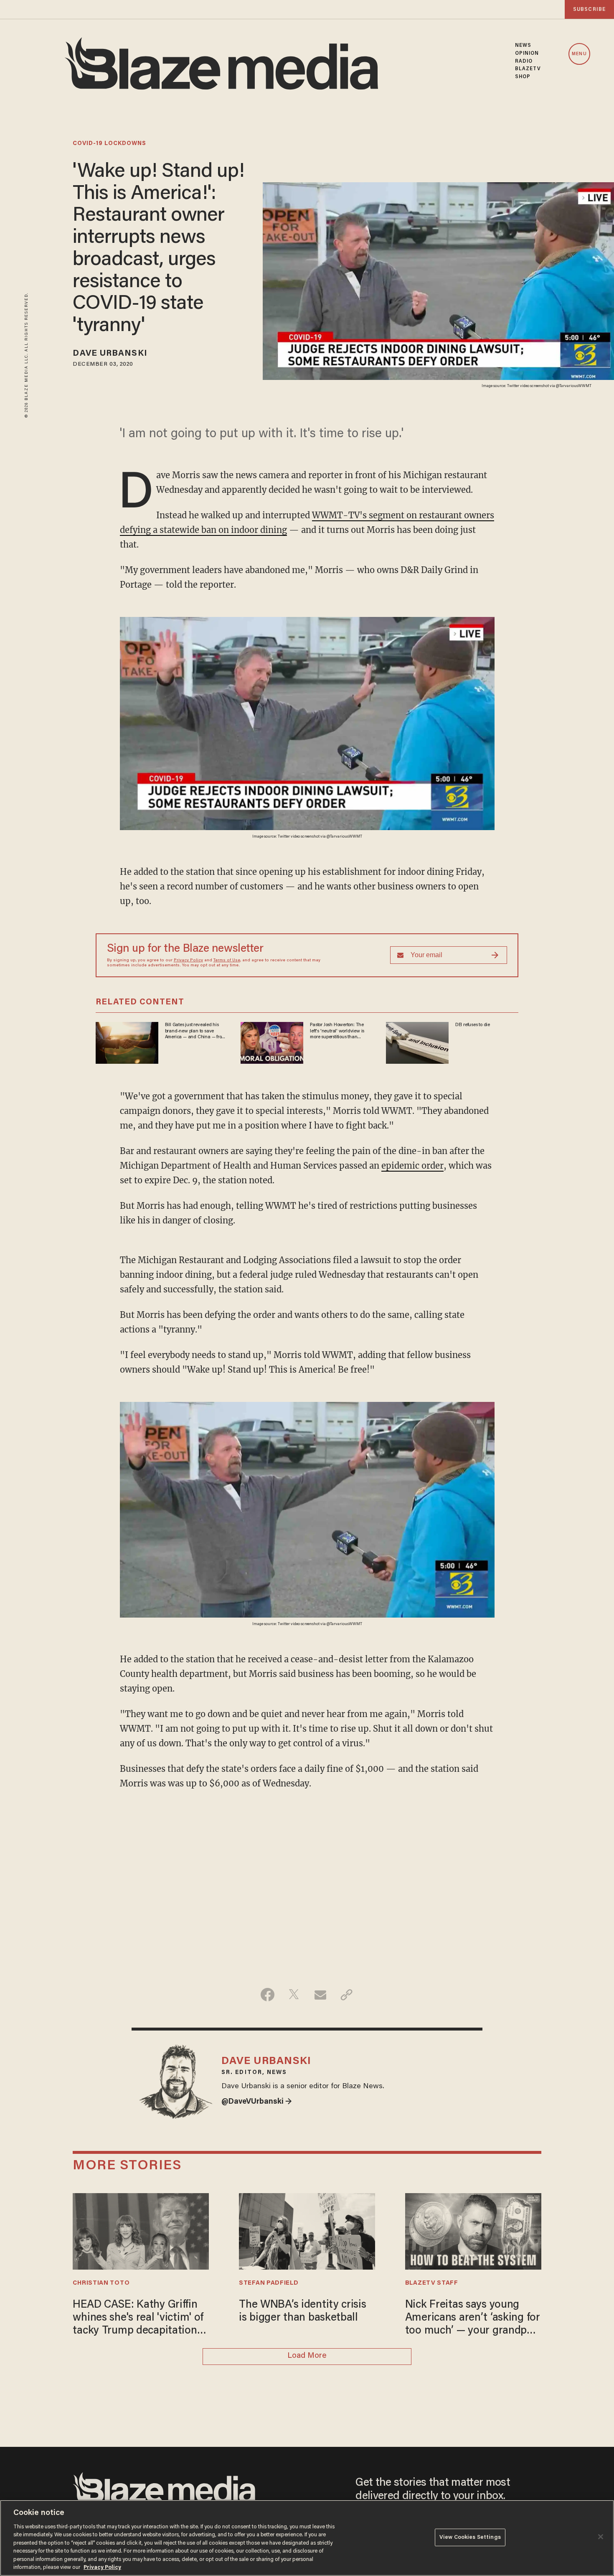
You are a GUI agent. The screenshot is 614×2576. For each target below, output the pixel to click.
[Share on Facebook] (268, 1995)
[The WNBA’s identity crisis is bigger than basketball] (307, 2230)
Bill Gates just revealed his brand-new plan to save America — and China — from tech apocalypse (195, 1031)
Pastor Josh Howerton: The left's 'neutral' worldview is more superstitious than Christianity (337, 1031)
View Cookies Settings (470, 2537)
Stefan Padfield (269, 2283)
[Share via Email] (320, 1995)
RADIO (524, 61)
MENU (579, 54)
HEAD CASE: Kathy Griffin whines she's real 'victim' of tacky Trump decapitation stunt (138, 2319)
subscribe (589, 9)
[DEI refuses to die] (417, 1042)
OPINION (527, 54)
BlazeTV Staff (432, 2283)
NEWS (523, 46)
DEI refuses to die (473, 1025)
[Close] (601, 2537)
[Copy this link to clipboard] (346, 1995)
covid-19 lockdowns (109, 144)
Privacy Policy (188, 961)
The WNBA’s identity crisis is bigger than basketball (303, 2312)
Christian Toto (101, 2283)
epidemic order (412, 1166)
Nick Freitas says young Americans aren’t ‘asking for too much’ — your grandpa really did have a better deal (473, 2319)
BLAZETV (528, 69)
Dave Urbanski (110, 354)
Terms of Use (227, 961)
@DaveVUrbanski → (257, 2102)
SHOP (523, 77)
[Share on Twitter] (294, 1995)
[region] (307, 2538)
